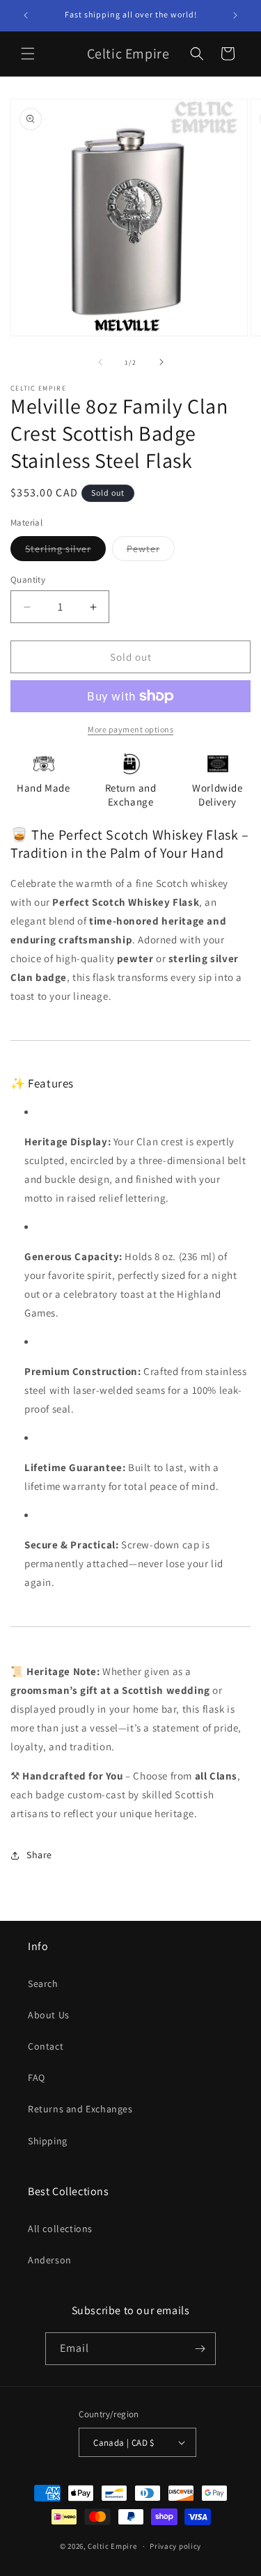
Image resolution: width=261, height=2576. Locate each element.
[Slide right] (161, 362)
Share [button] (39, 1855)
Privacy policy (175, 2546)
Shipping (48, 2141)
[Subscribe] (200, 2349)
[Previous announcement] (26, 15)
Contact (46, 2046)
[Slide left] (100, 362)
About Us (49, 2015)
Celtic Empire (112, 2546)
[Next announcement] (235, 15)
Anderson (50, 2260)
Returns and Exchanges (80, 2109)
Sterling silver (65, 551)
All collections (60, 2229)
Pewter (151, 551)
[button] (28, 54)
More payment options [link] (130, 729)
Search (43, 1984)
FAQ (37, 2078)
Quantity (28, 580)
